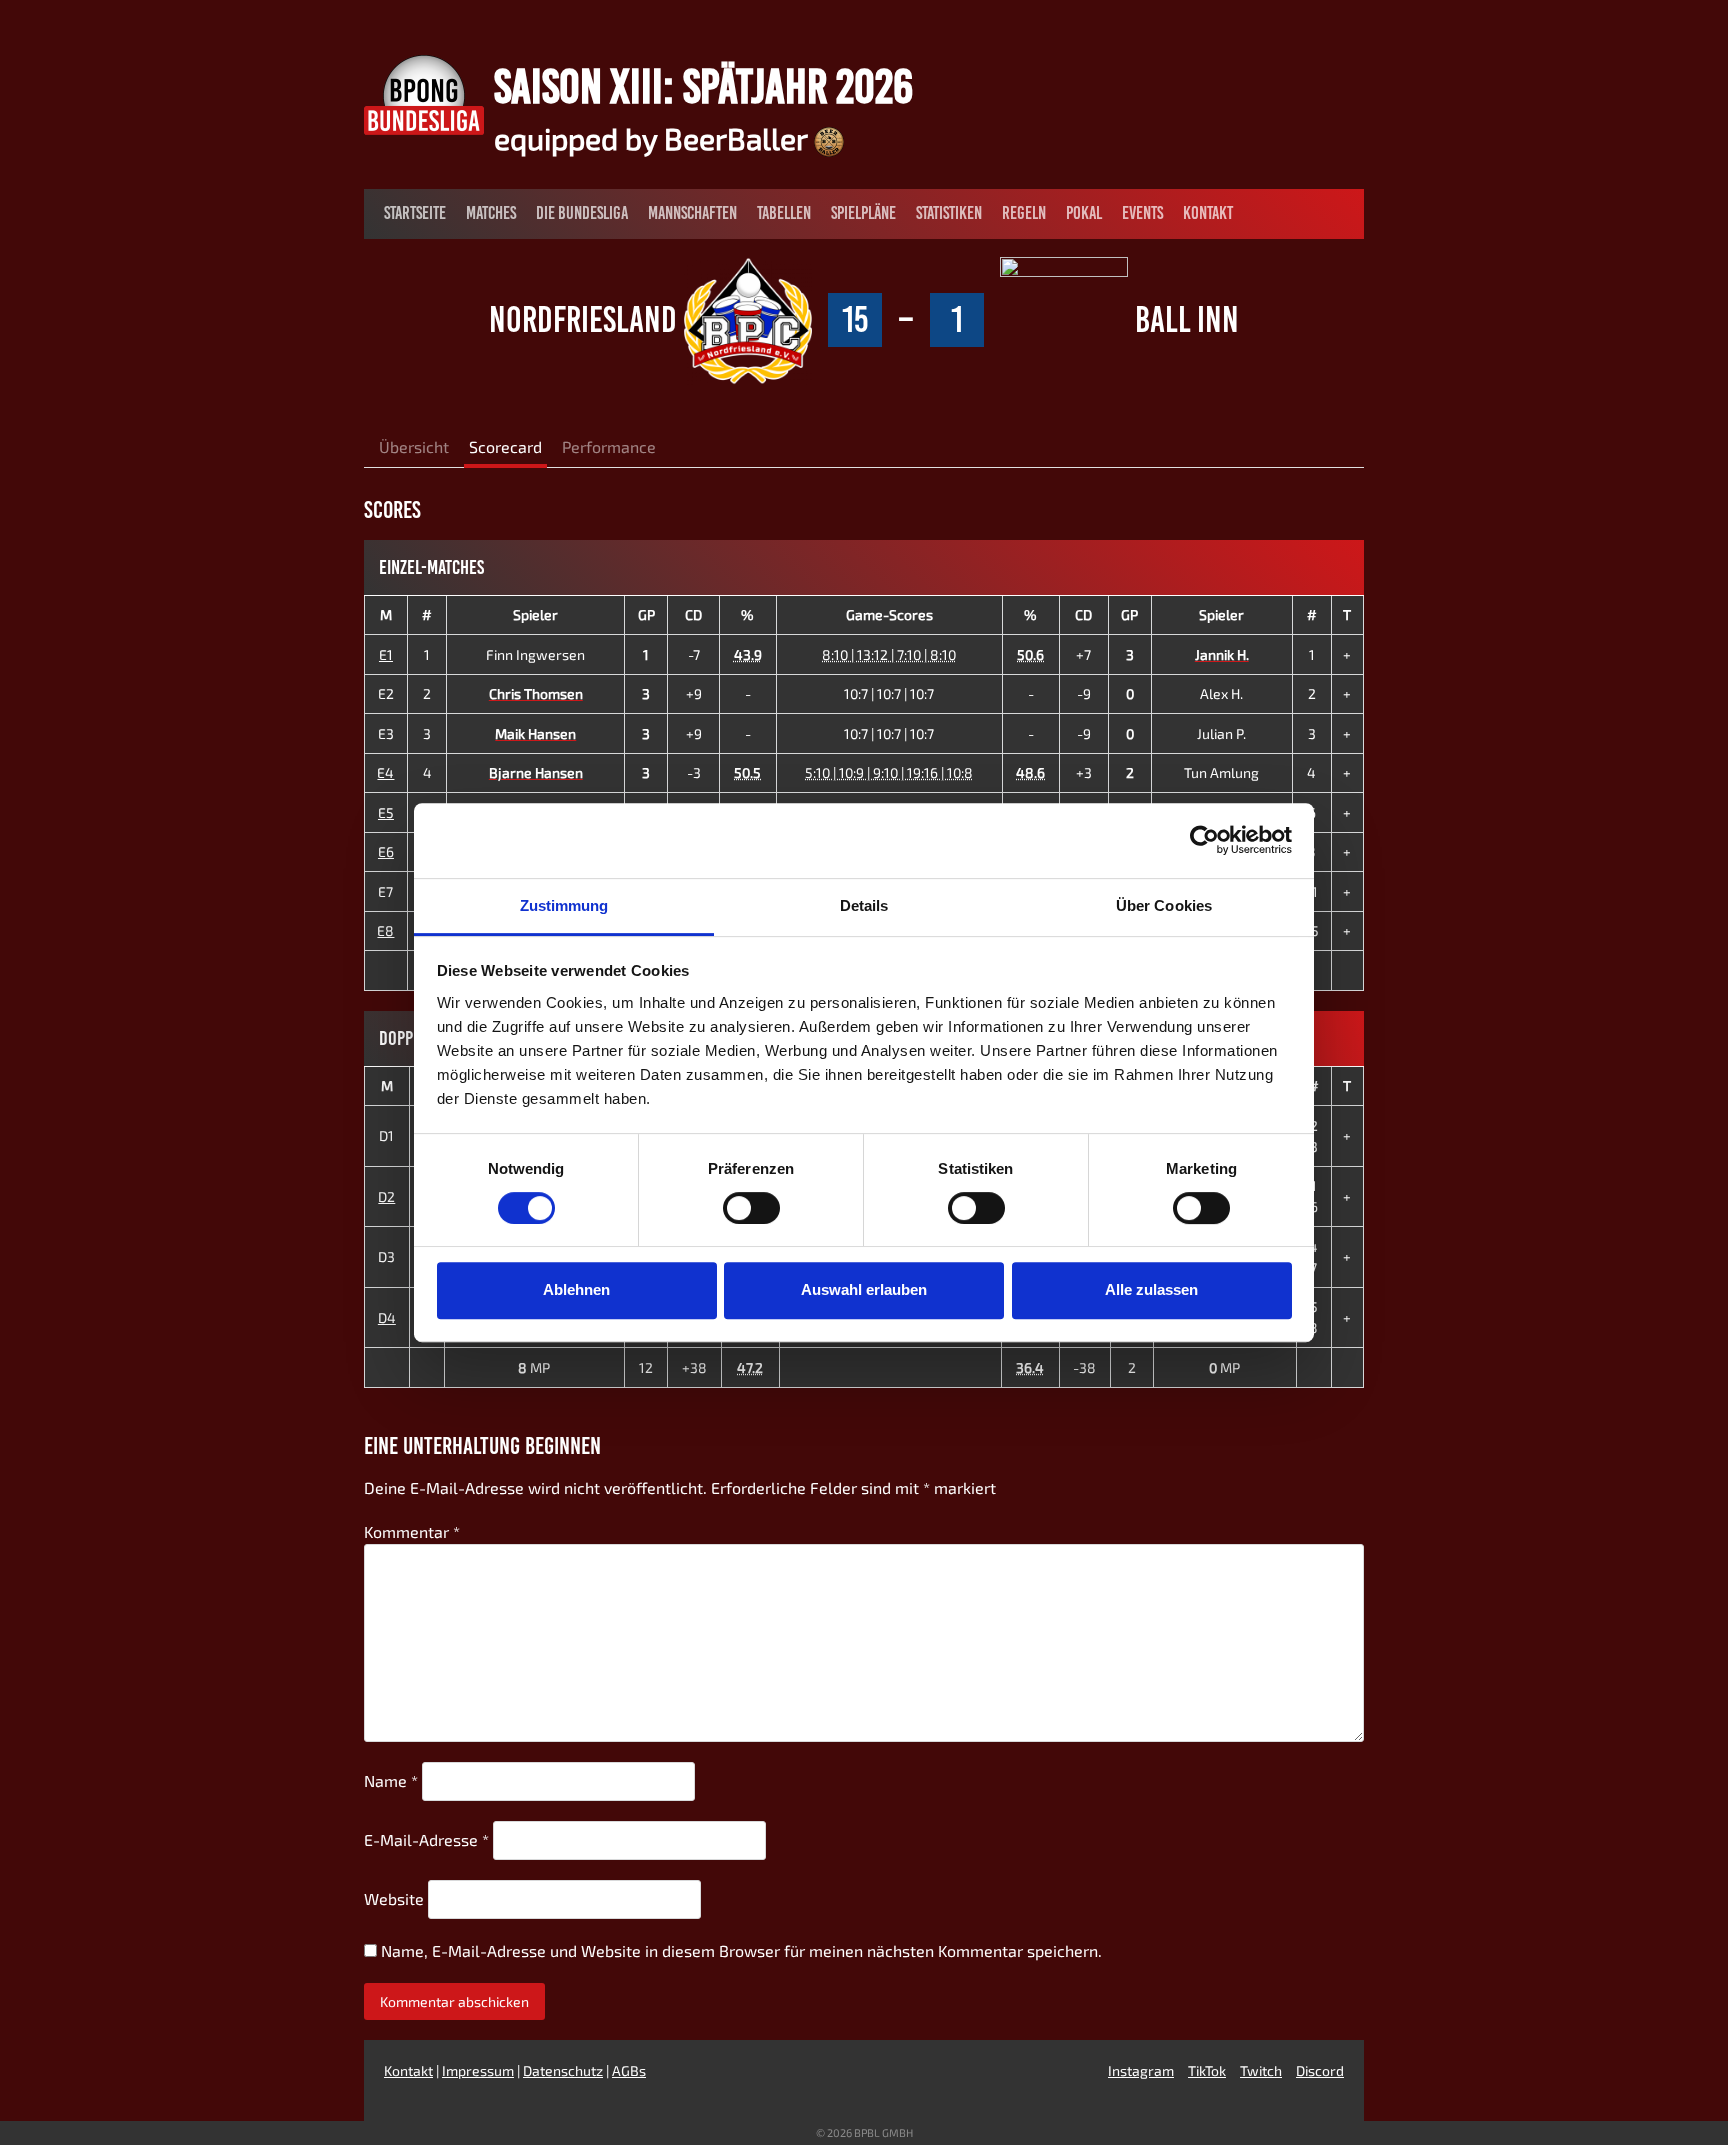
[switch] (751, 1208)
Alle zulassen (1151, 1289)
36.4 (1030, 1367)
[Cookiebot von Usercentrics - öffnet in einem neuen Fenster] (1204, 840)
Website (394, 1898)
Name (391, 1780)
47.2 (750, 1367)
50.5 (747, 772)
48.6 (1030, 772)
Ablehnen (576, 1289)
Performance (609, 446)
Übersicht (414, 446)
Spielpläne (863, 213)
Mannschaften (692, 213)
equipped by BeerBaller (654, 138)
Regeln (1024, 213)
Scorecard (505, 446)
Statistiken (949, 213)
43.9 (748, 654)
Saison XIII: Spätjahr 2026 (703, 86)
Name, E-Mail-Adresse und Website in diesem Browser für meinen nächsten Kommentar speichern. (741, 1950)
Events (1142, 213)
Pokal (1084, 213)
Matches (491, 213)
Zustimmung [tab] (564, 905)
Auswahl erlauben (864, 1289)
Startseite (415, 213)
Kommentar (412, 1531)
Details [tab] (864, 905)
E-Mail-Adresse (426, 1839)
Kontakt (1208, 213)
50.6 (1030, 654)
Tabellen (784, 213)
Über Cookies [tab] (1164, 905)
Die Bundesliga (582, 213)
